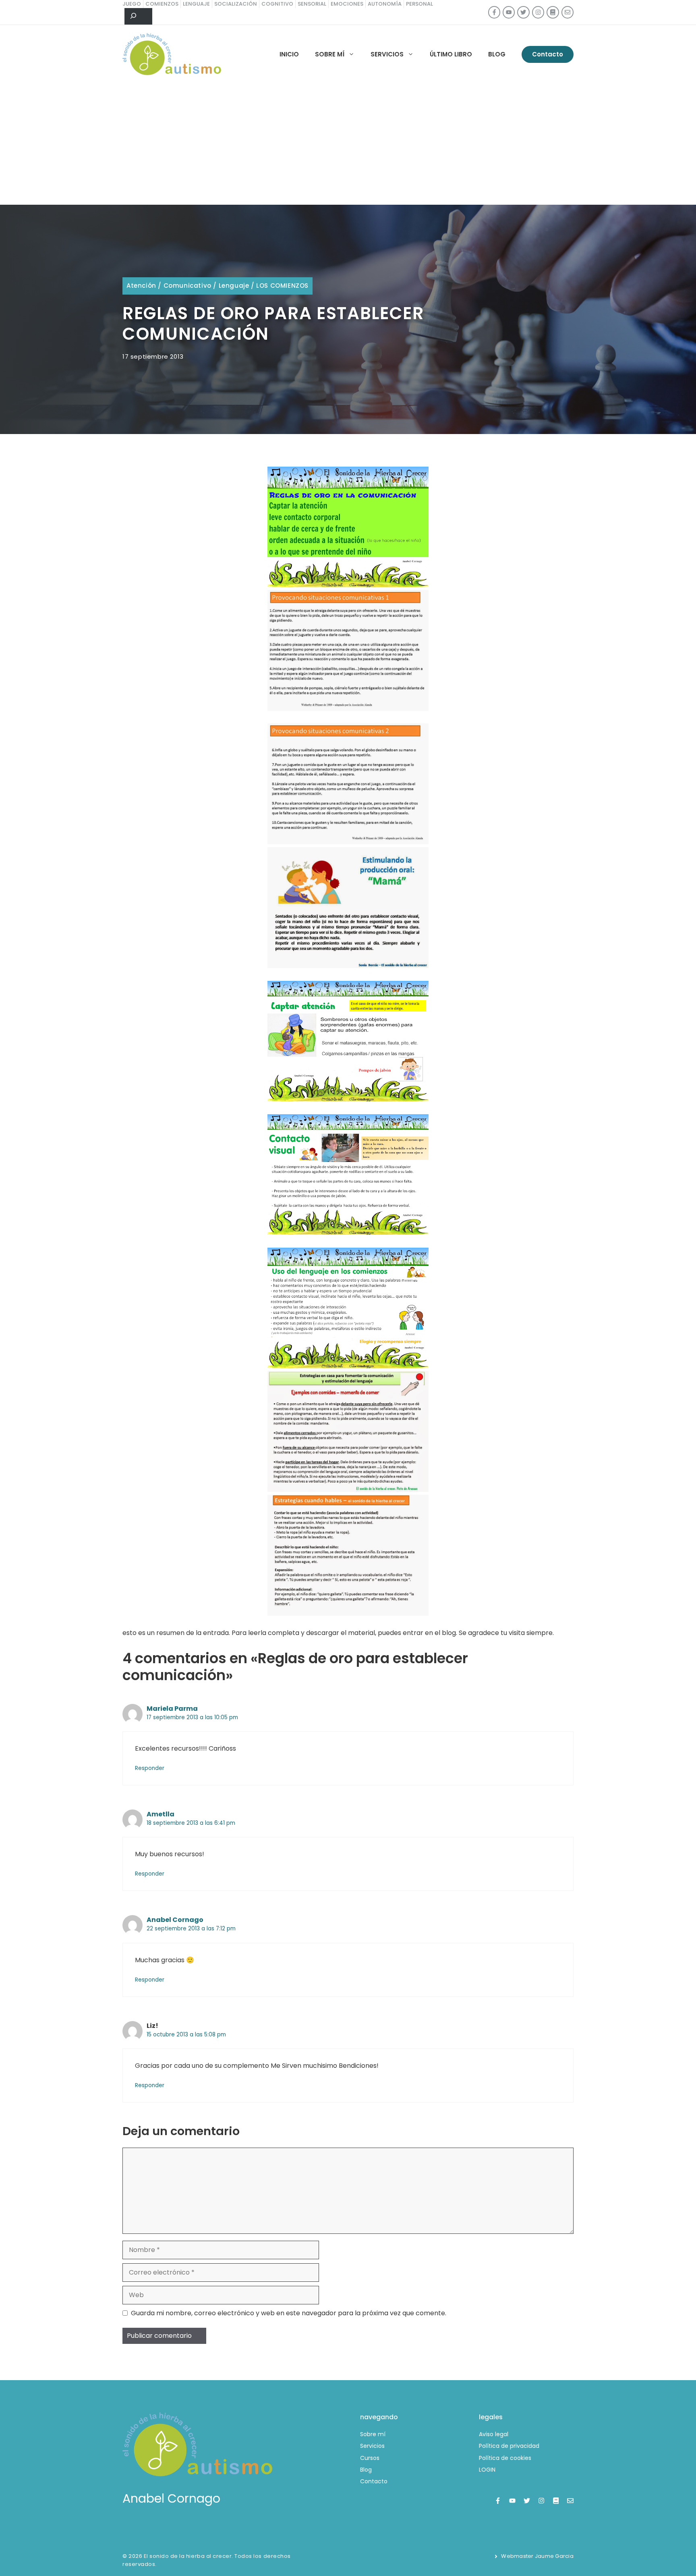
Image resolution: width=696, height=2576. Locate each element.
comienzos (162, 4)
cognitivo (277, 4)
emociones (347, 4)
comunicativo (187, 286)
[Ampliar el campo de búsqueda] (138, 17)
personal (419, 4)
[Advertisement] (348, 144)
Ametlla (161, 1814)
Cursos (370, 2458)
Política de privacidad (509, 2446)
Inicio (289, 54)
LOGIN (487, 2470)
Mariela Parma (172, 1709)
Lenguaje (234, 286)
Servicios (387, 54)
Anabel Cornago (175, 1920)
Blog (497, 54)
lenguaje (196, 4)
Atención (141, 286)
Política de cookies (505, 2458)
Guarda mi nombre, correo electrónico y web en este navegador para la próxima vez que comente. (289, 2313)
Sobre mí (330, 54)
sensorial (312, 4)
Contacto (548, 54)
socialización (236, 4)
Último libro (451, 54)
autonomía (385, 4)
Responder (150, 1768)
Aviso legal (494, 2434)
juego (132, 4)
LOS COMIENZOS (282, 286)
